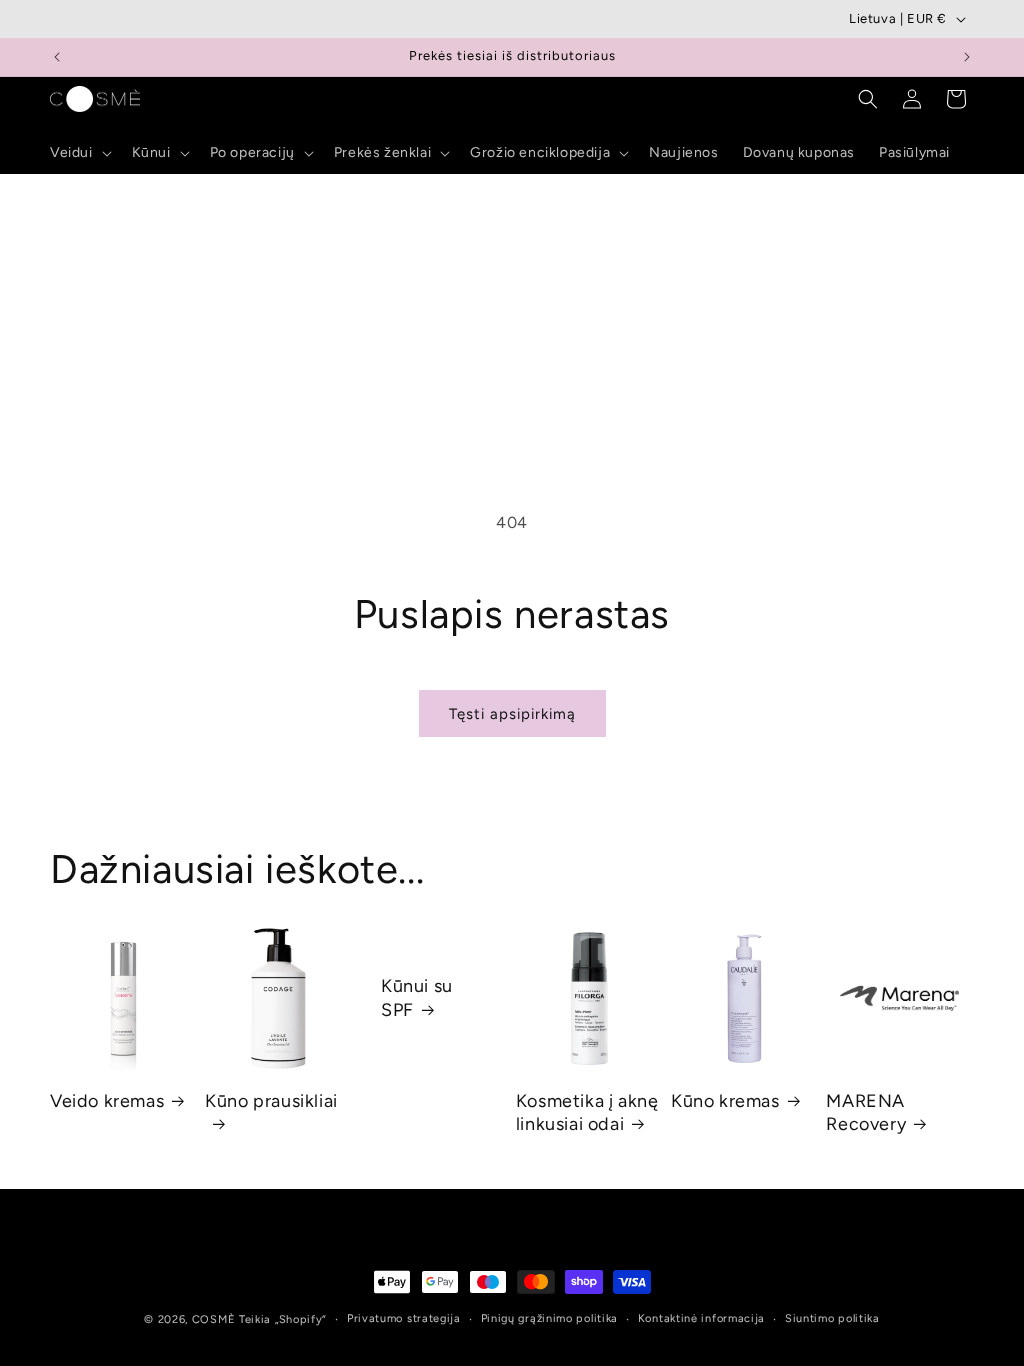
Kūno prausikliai (271, 1101)
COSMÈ (214, 1319)
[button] (79, 153)
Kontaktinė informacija (701, 1318)
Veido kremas (107, 1101)
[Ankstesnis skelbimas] (57, 57)
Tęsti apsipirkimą (512, 714)
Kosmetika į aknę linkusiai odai (587, 1112)
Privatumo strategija (404, 1318)
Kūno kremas (725, 1101)
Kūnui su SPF (417, 998)
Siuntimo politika (832, 1318)
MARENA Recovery (866, 1112)
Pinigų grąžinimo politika (550, 1318)
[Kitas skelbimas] (967, 57)
